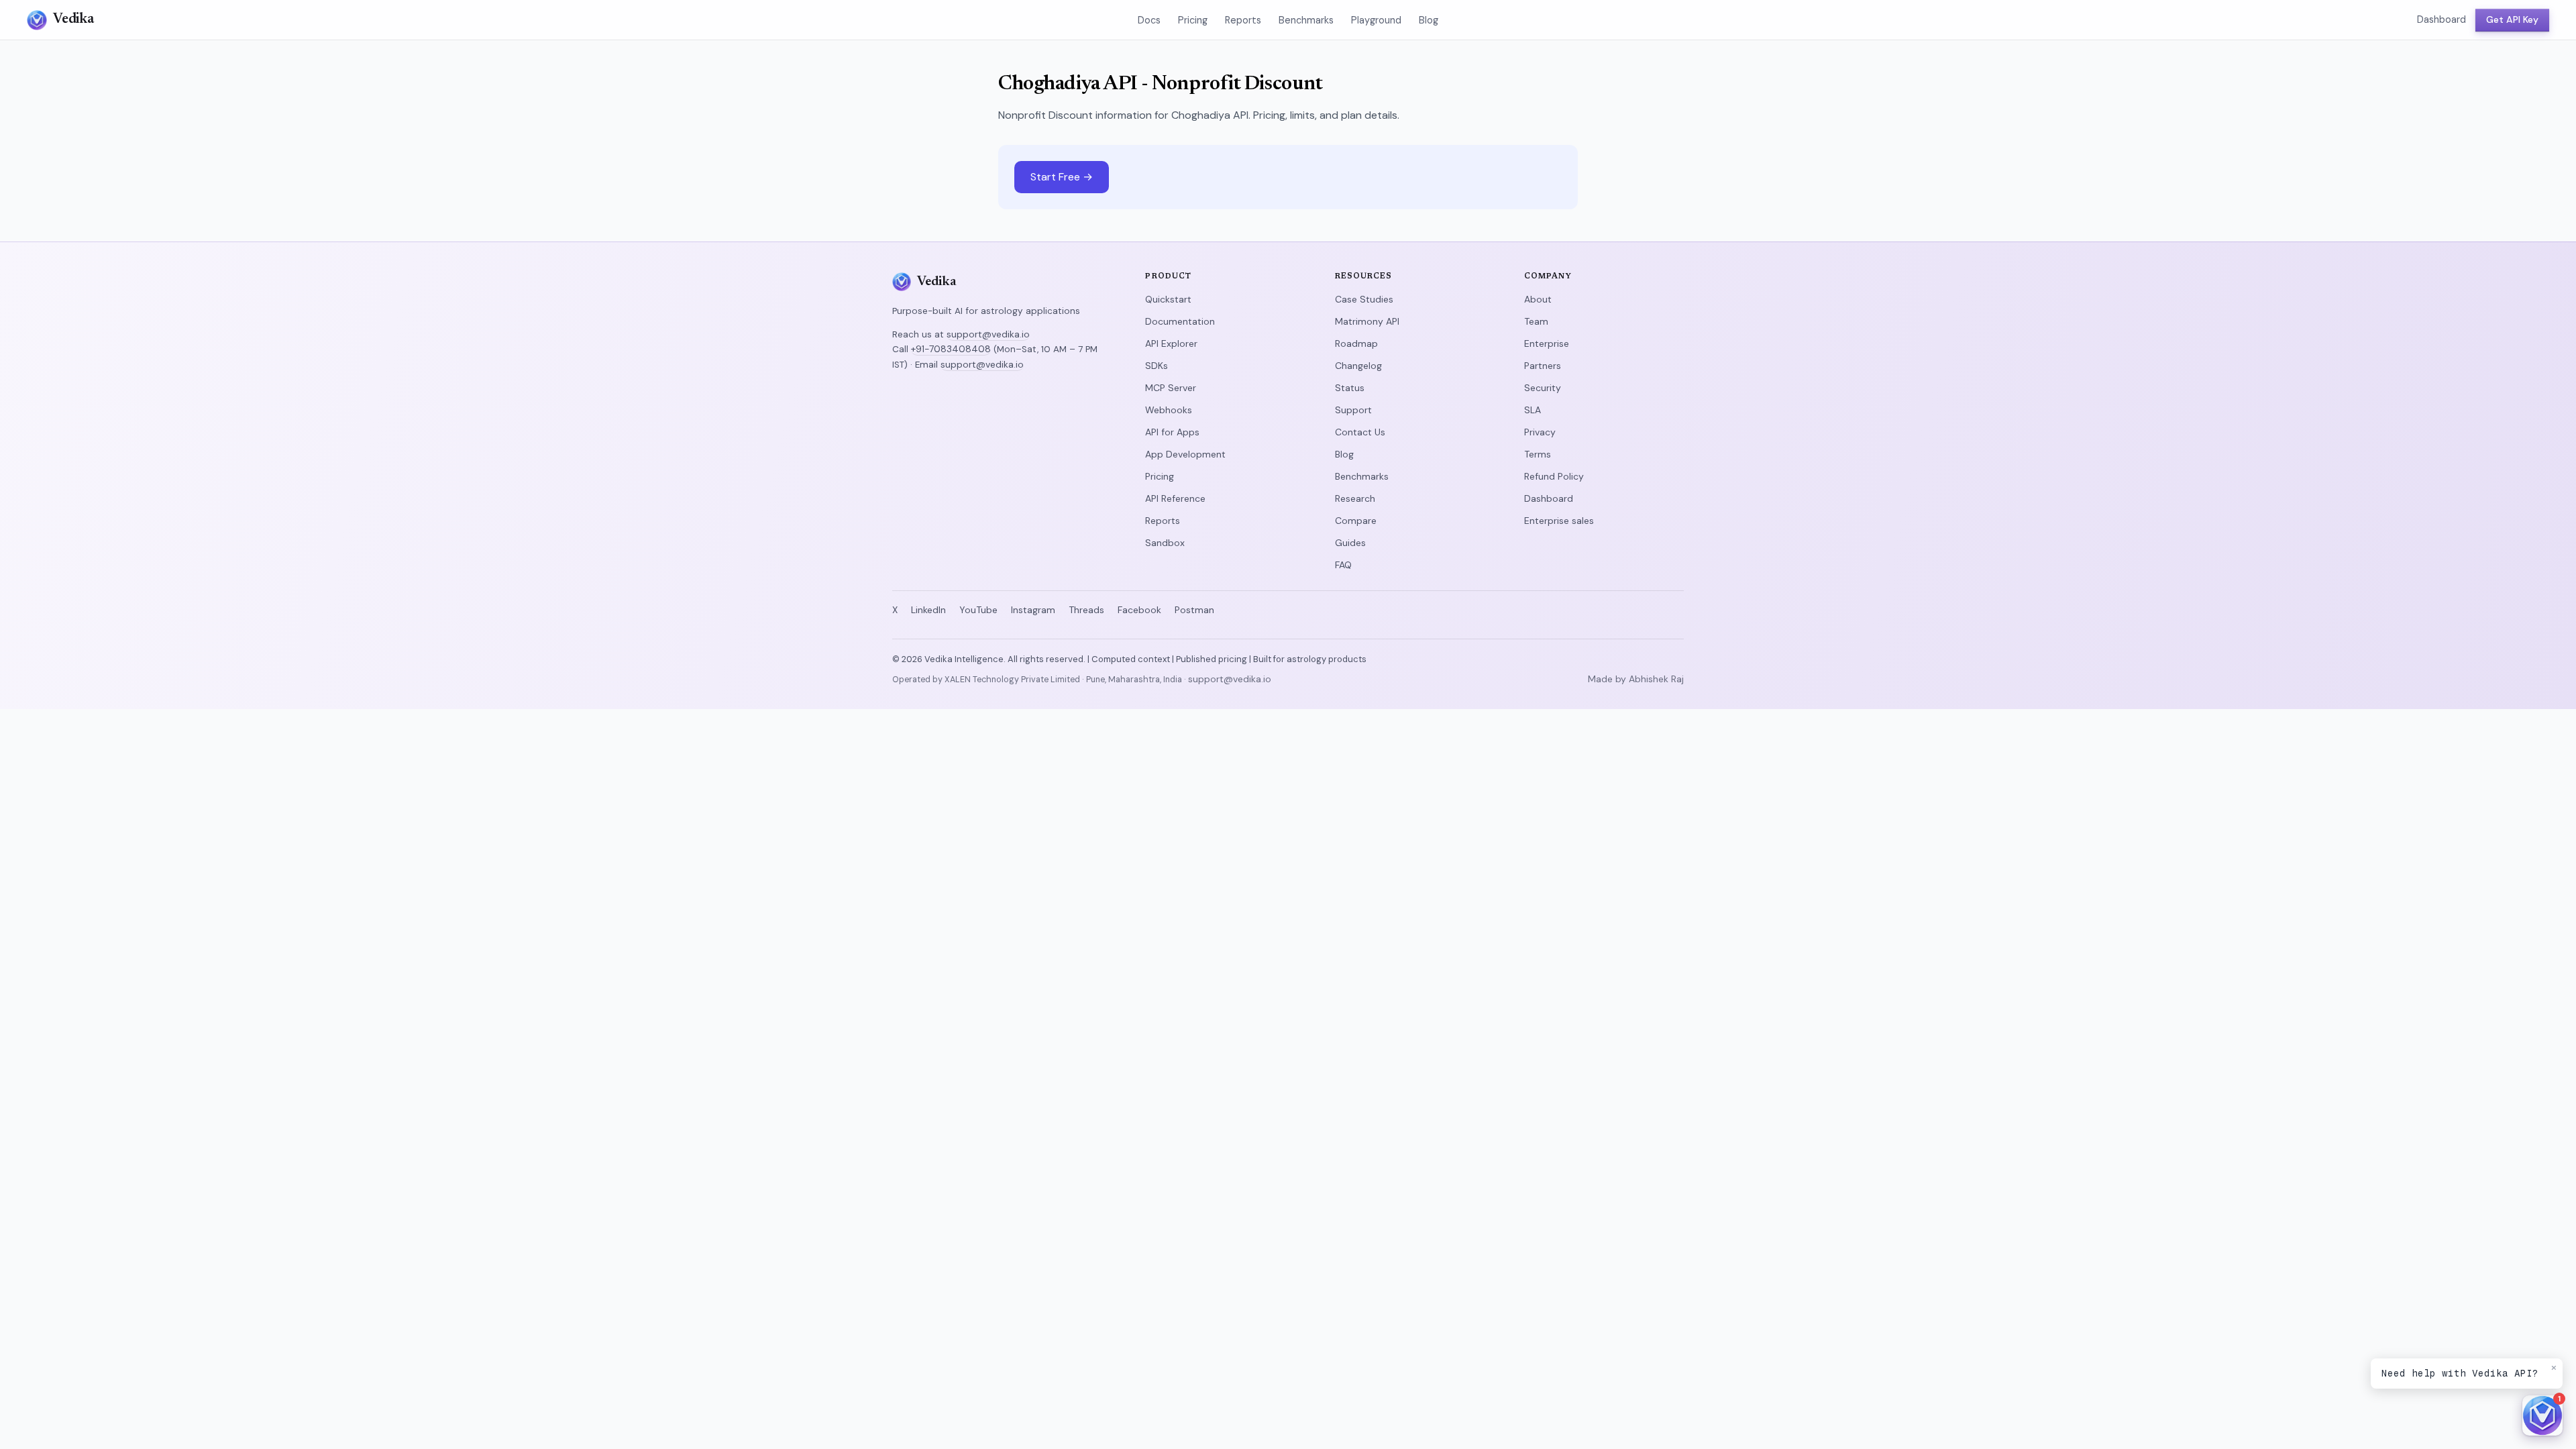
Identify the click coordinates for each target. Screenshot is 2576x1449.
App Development (1185, 454)
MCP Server (1171, 388)
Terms (1538, 454)
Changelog (1358, 366)
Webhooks (1169, 410)
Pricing (1193, 20)
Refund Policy (1554, 476)
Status (1350, 388)
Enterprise (1547, 343)
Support (1353, 410)
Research (1355, 498)
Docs (1149, 20)
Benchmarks (1306, 20)
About (1538, 299)
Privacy (1540, 432)
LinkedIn (928, 610)
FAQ (1343, 565)
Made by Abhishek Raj (1636, 679)
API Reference (1175, 498)
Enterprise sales (1559, 521)
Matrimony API (1367, 321)
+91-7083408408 (951, 349)
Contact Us (1360, 432)
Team (1536, 321)
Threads (1086, 610)
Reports (1243, 20)
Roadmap (1356, 343)
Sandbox (1165, 543)
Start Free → (1062, 177)
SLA (1533, 410)
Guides (1350, 543)
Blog (1429, 20)
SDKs (1157, 366)
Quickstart (1168, 299)
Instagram (1033, 610)
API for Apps (1172, 432)
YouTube (978, 610)
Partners (1543, 366)
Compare (1356, 521)
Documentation (1180, 321)
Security (1543, 388)
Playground (1376, 20)
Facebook (1139, 610)
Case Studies (1364, 299)
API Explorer (1171, 343)
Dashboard (2441, 19)
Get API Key (2512, 19)
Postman (1194, 610)
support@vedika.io (988, 334)
